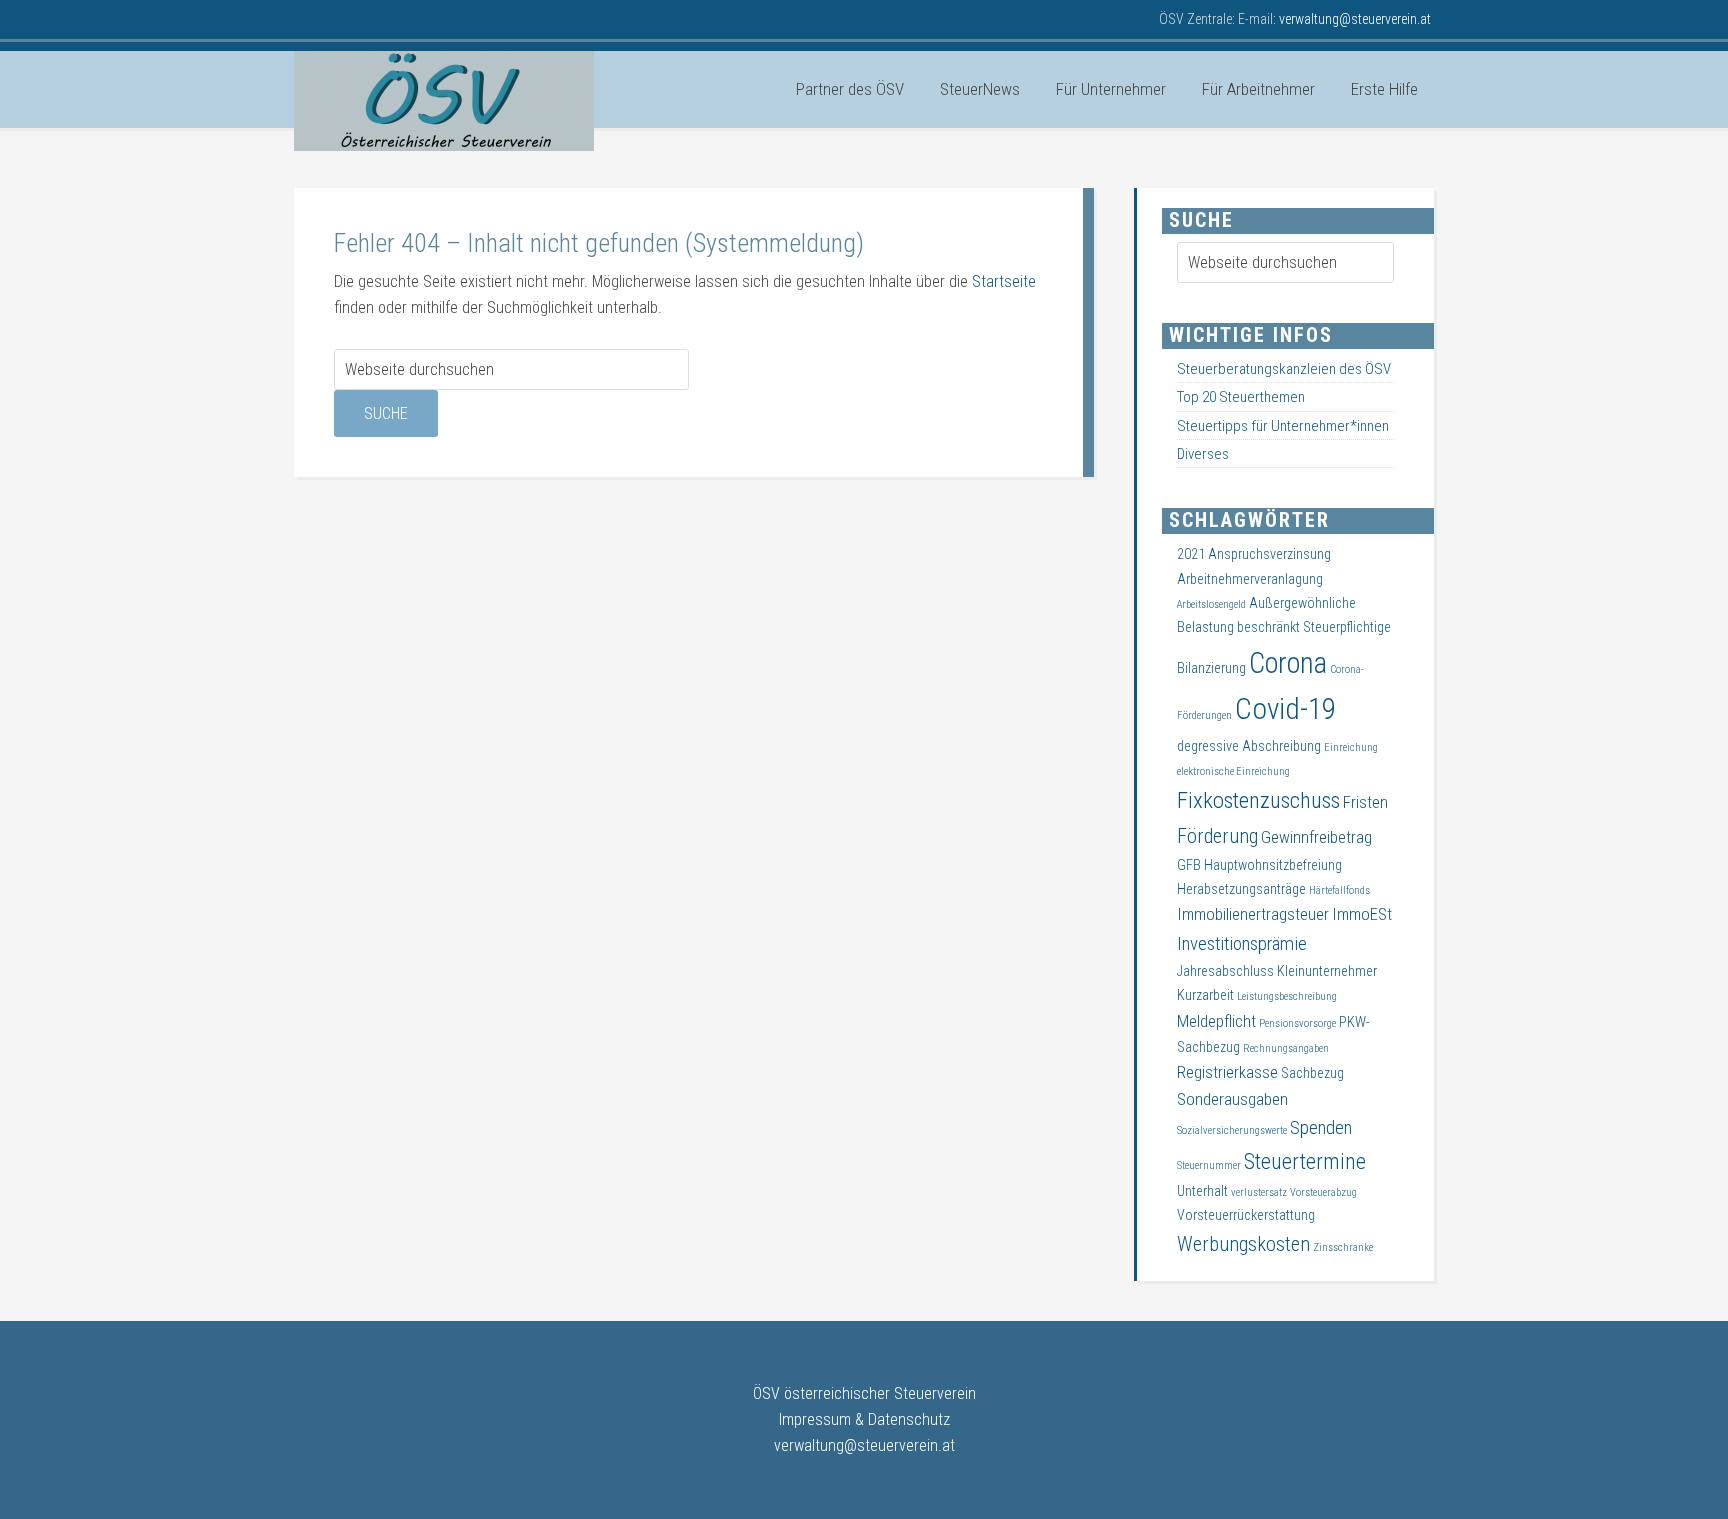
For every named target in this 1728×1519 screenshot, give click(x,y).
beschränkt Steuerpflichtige (1314, 627)
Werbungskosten (1243, 1244)
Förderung (1217, 836)
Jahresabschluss (1225, 971)
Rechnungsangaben (1286, 1048)
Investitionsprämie (1242, 944)
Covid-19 (1285, 709)
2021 (1191, 554)
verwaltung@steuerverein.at (864, 1445)
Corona (1288, 663)
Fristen (1365, 802)
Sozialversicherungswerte (1232, 1130)
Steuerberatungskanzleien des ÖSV (1284, 369)
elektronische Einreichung (1233, 771)
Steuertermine (1305, 1161)
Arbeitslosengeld (1211, 604)
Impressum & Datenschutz (864, 1419)
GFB (1189, 865)
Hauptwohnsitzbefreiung (1273, 865)
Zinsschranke (1343, 1247)
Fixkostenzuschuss (1258, 800)
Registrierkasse (1227, 1072)
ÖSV (444, 101)
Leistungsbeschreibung (1287, 996)
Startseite (1004, 281)
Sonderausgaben (1232, 1099)
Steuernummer (1209, 1165)
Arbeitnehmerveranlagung (1250, 579)
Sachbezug (1312, 1073)
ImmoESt (1362, 914)
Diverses (1203, 454)
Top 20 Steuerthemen (1241, 397)
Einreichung (1351, 747)
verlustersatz (1259, 1192)
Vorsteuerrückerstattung (1246, 1215)
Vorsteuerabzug (1323, 1192)
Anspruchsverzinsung (1269, 554)
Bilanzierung (1211, 668)
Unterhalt (1202, 1191)
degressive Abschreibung (1249, 746)
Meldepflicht (1216, 1021)
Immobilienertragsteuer (1253, 914)
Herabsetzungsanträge (1241, 889)
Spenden (1321, 1128)
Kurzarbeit (1205, 995)
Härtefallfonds (1339, 890)
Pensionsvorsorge (1297, 1023)
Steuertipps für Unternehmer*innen (1283, 426)
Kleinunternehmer (1327, 971)
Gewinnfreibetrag (1316, 837)
